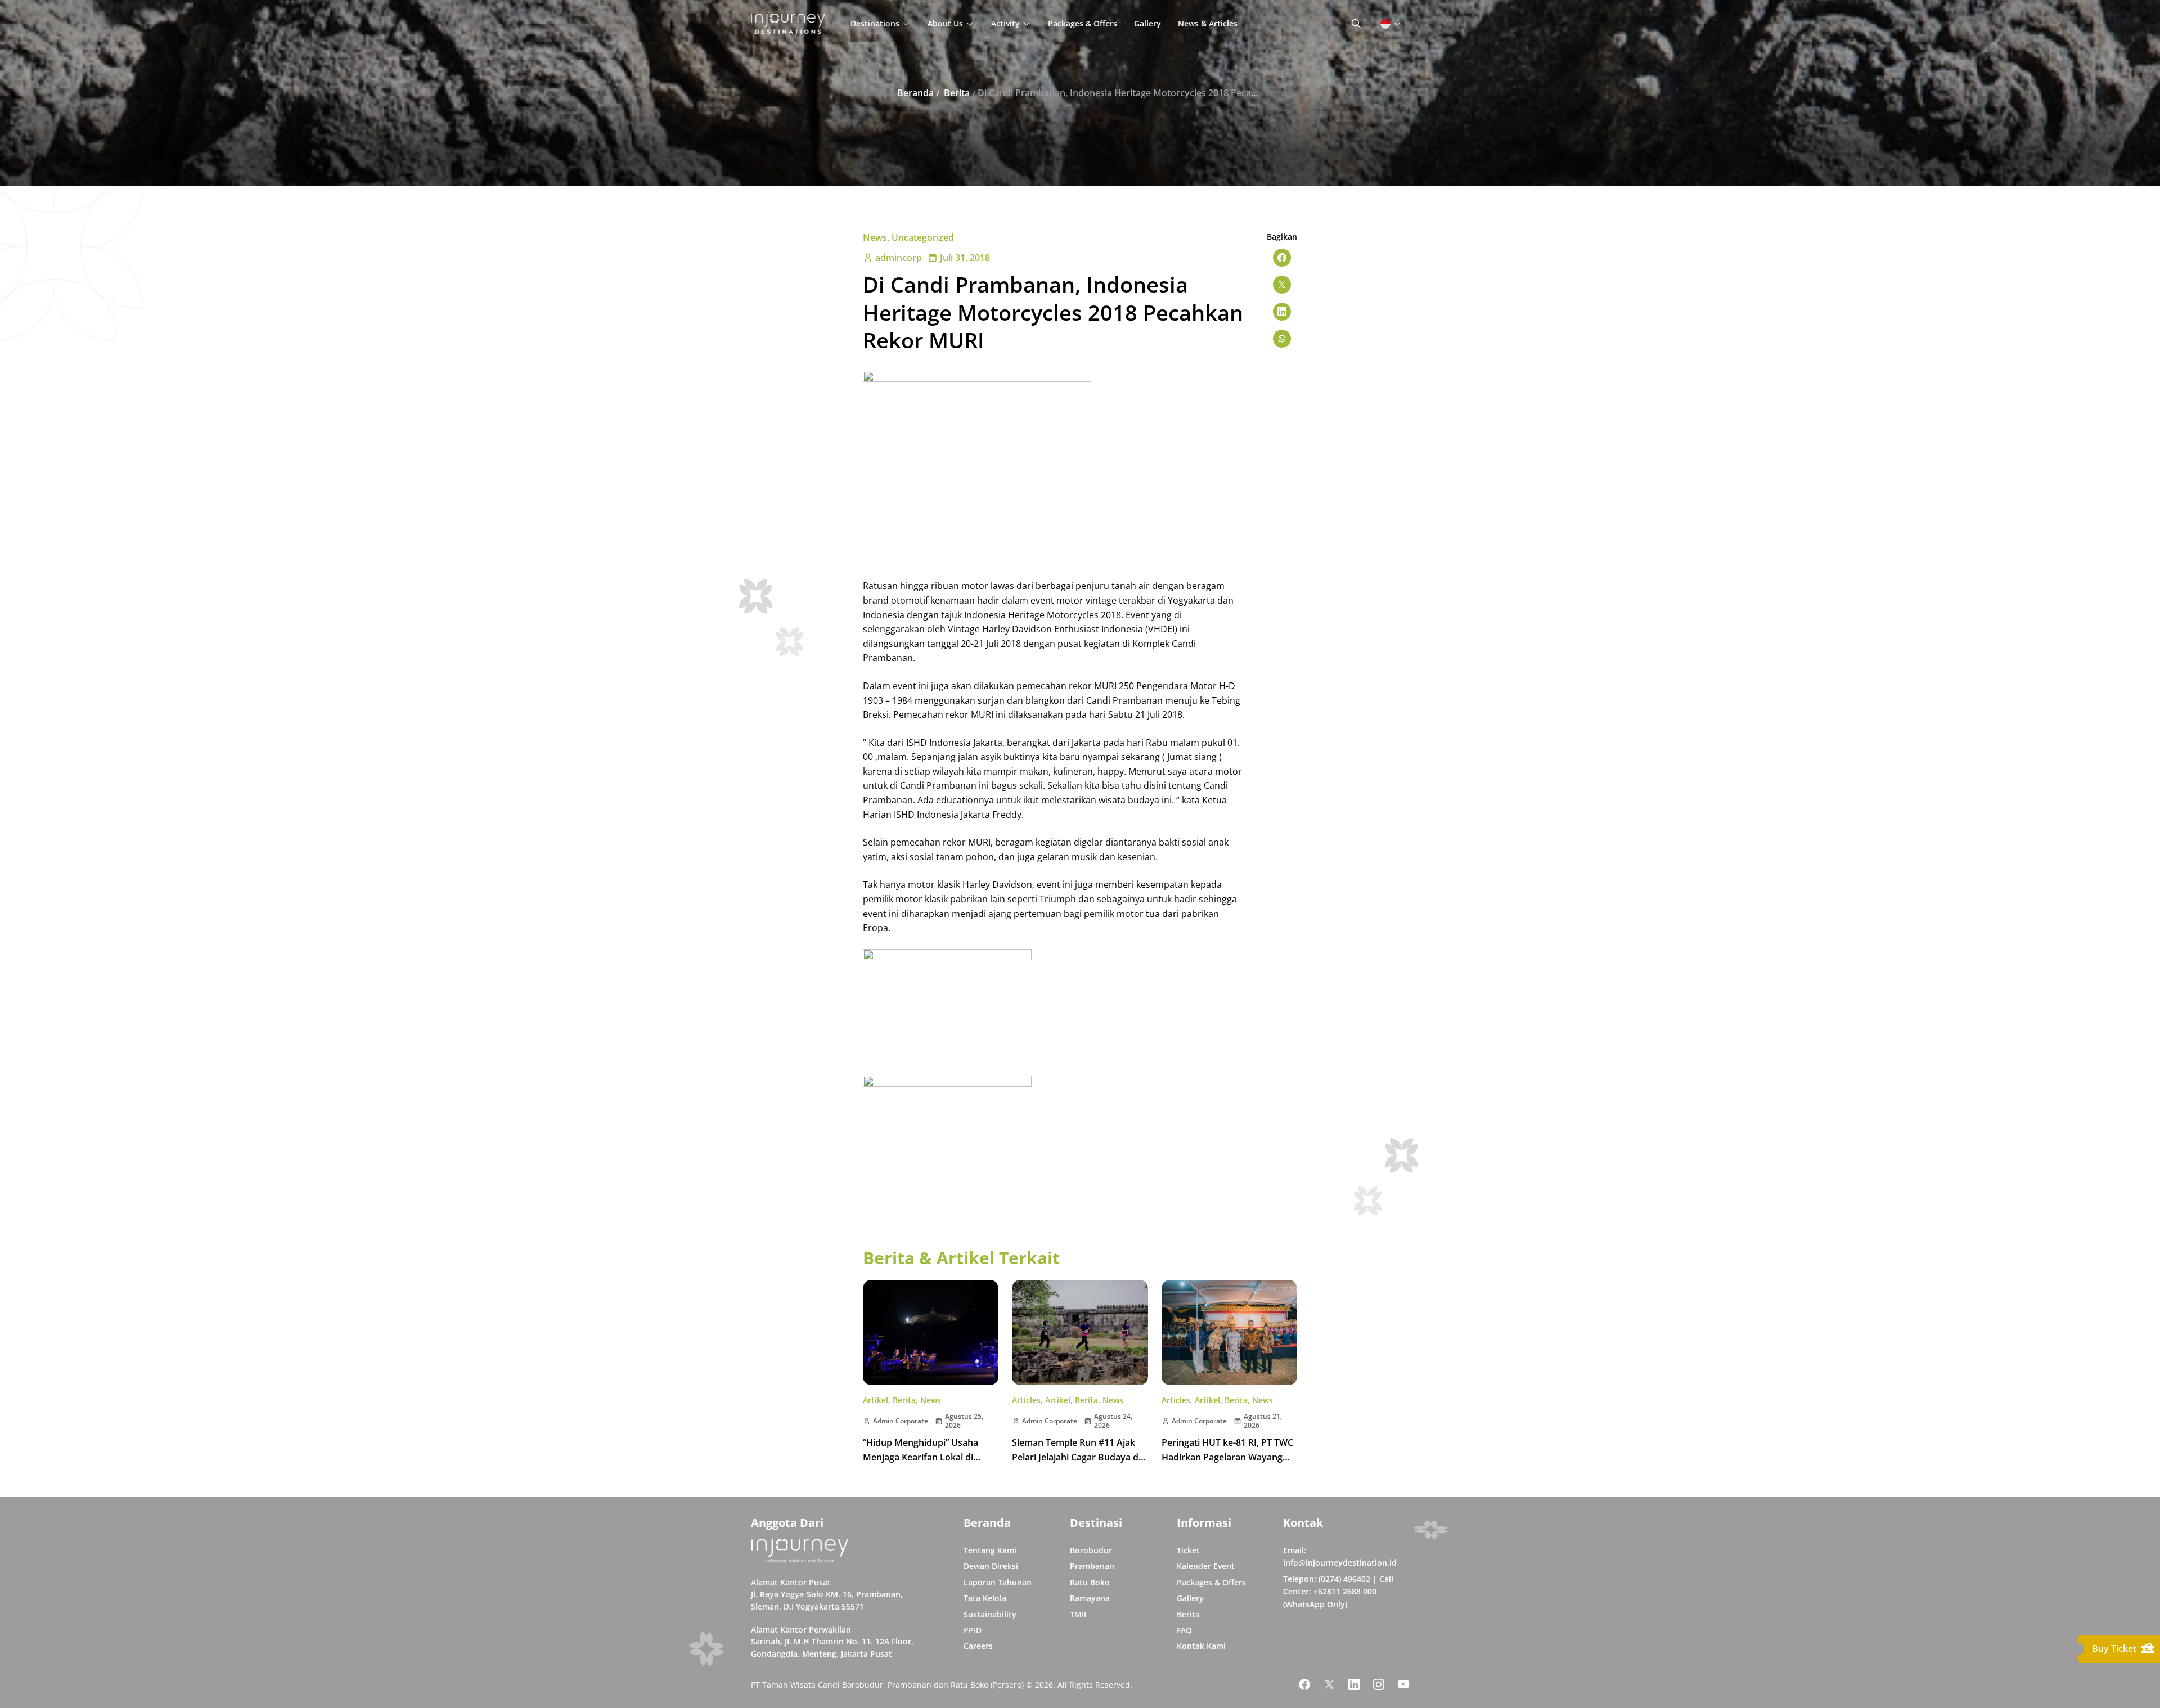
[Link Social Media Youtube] (1403, 1684)
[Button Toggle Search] (1356, 24)
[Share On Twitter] (1282, 285)
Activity (1005, 23)
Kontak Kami (1201, 1646)
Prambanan (1092, 1566)
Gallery (1147, 23)
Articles (1026, 1400)
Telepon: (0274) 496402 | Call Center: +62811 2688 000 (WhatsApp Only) (1338, 1592)
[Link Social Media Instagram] (1379, 1684)
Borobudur (1091, 1550)
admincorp (899, 258)
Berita (904, 1400)
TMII (1078, 1614)
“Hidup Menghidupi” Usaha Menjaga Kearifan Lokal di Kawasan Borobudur (921, 1457)
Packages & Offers (1083, 23)
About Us (945, 23)
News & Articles (1208, 23)
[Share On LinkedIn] (1282, 312)
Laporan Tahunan (998, 1582)
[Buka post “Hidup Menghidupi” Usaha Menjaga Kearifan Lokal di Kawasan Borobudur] (931, 1332)
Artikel (876, 1400)
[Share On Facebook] (1282, 258)
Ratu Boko (1090, 1582)
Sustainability (990, 1614)
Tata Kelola (985, 1598)
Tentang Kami (990, 1550)
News (875, 237)
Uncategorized (923, 237)
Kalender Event (1206, 1566)
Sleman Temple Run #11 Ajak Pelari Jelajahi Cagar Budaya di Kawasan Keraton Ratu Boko (1076, 1457)
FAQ (1184, 1630)
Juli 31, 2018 (965, 258)
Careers (978, 1646)
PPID (973, 1630)
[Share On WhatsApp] (1282, 339)
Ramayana (1090, 1598)
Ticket (1188, 1550)
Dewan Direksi (991, 1566)
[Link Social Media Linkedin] (1354, 1684)
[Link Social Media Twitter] (1329, 1684)
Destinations (875, 23)
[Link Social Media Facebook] (1304, 1684)
